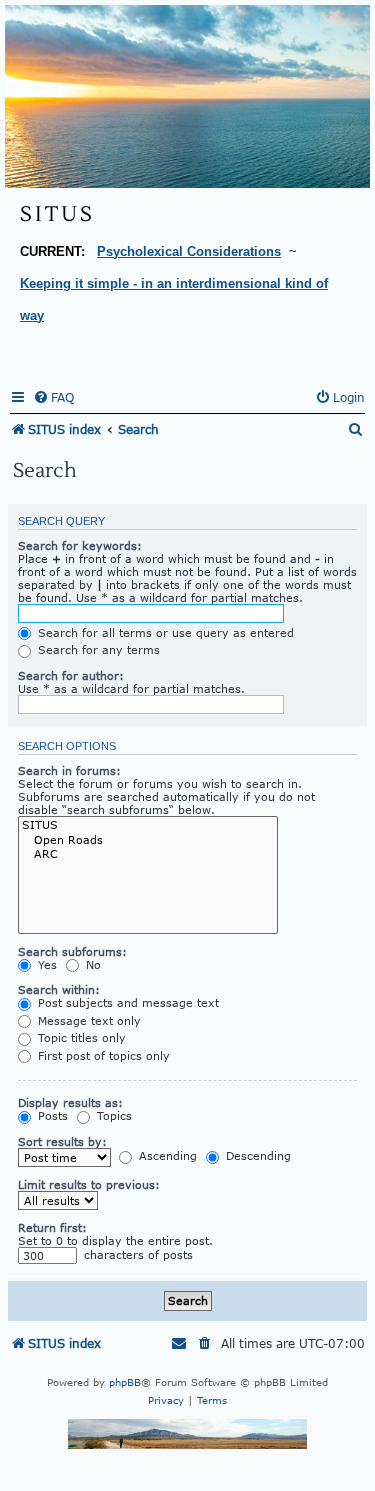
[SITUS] (148, 825)
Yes (45, 964)
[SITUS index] (187, 96)
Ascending (166, 1155)
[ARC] (148, 854)
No (91, 964)
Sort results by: (62, 1141)
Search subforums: (72, 951)
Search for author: (71, 675)
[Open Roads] (148, 840)
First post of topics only (102, 1055)
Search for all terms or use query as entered (164, 632)
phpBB (125, 1382)
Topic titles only (80, 1037)
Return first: (52, 1227)
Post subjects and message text (126, 1002)
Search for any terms (97, 649)
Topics (112, 1115)
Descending (256, 1155)
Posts (51, 1115)
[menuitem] (53, 398)
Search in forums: (69, 770)
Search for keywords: (80, 545)
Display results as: (70, 1102)
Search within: (59, 989)
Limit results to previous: (89, 1184)
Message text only (87, 1020)
